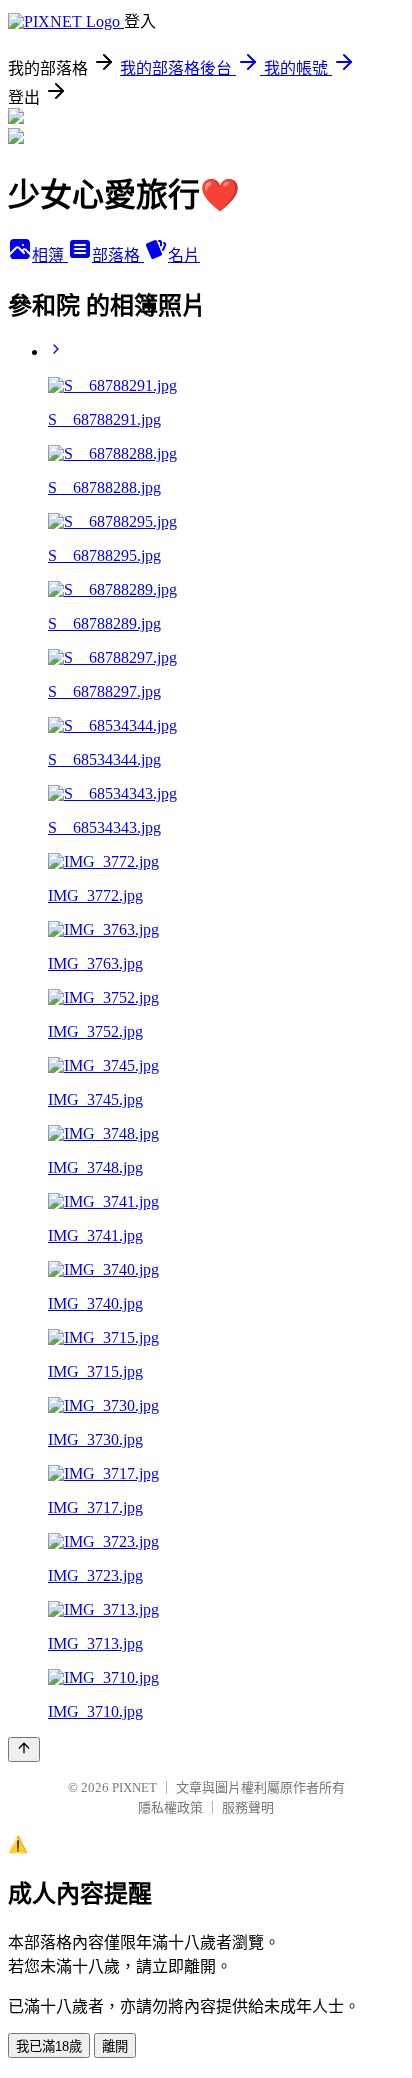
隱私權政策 (170, 1807)
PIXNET (134, 1787)
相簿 (50, 255)
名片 (184, 255)
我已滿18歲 (49, 2046)
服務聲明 (248, 1807)
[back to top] (24, 1749)
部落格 (118, 255)
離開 (115, 2046)
